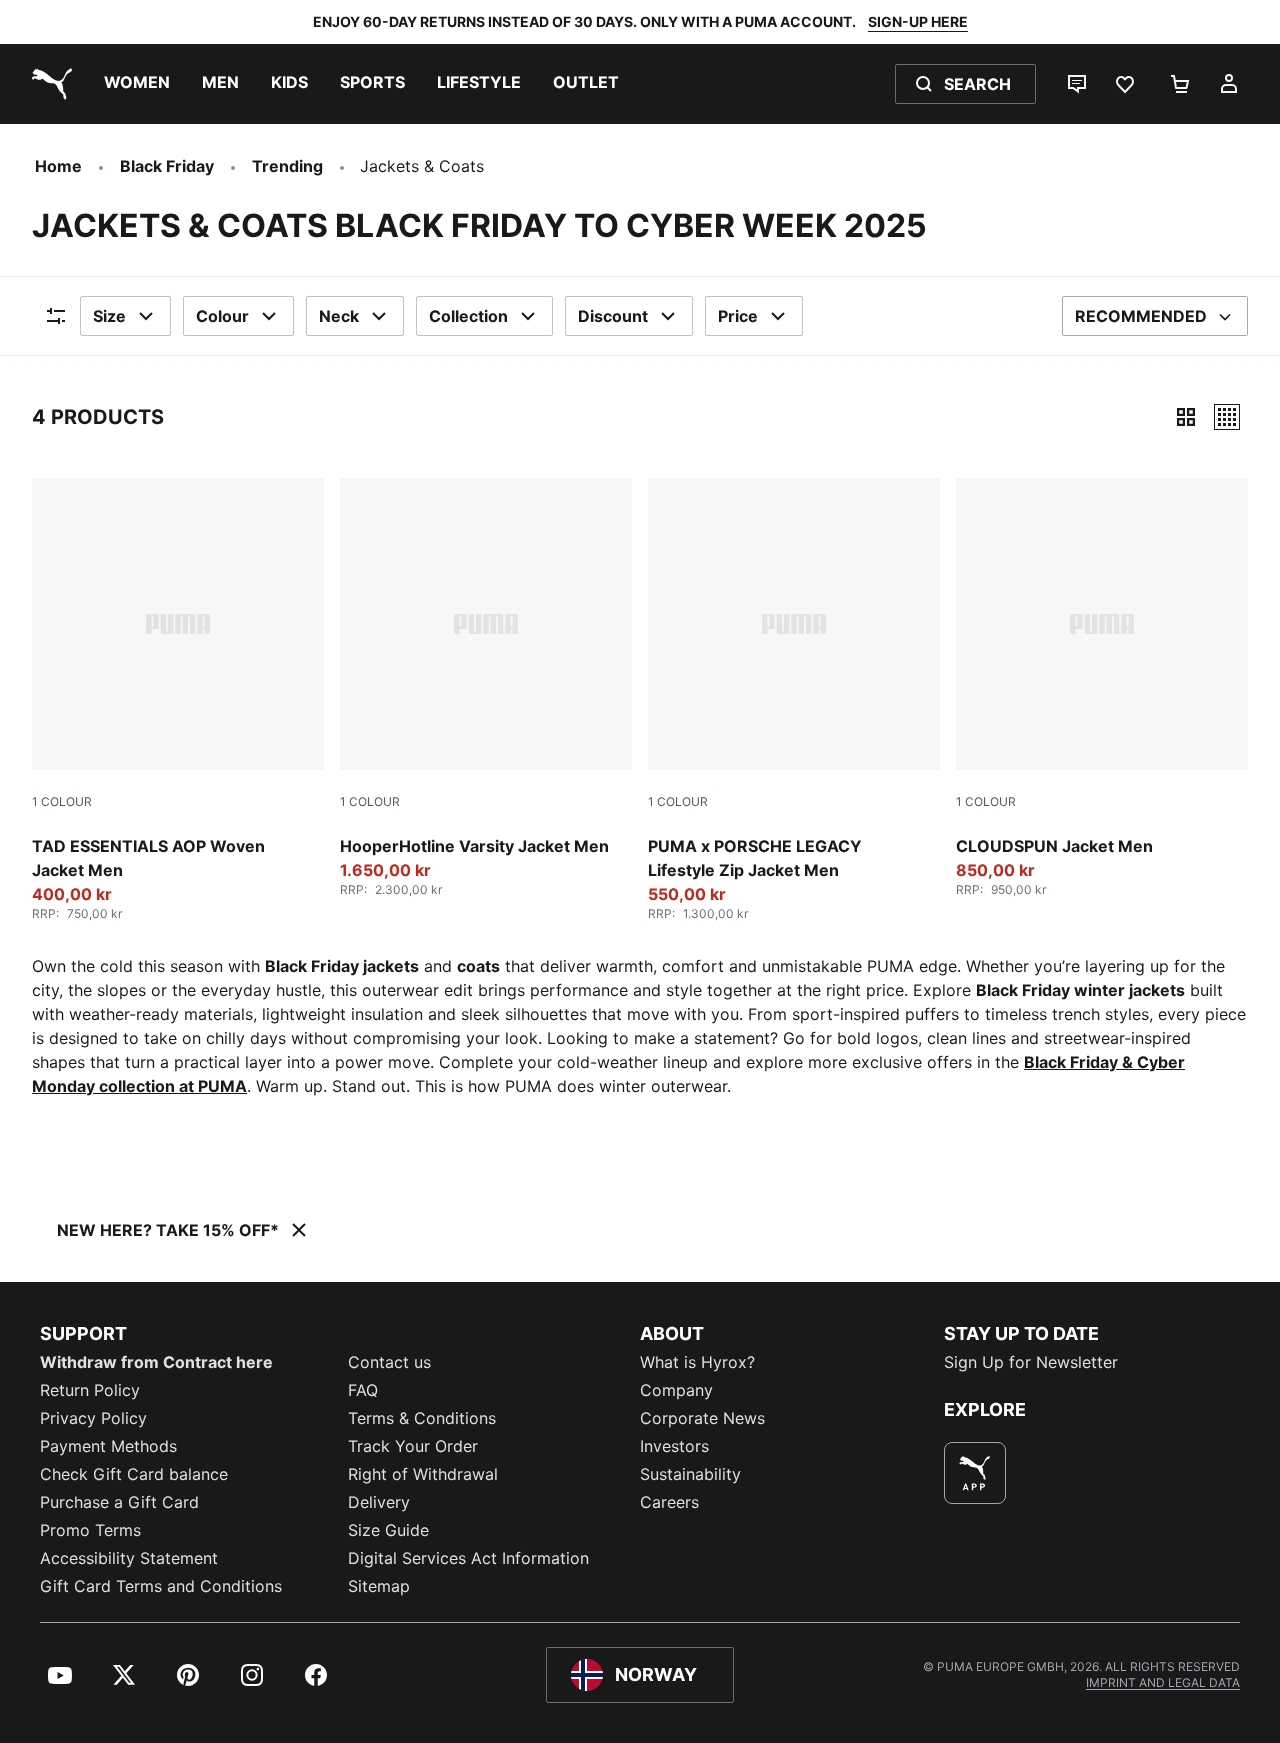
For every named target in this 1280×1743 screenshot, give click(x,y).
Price (738, 316)
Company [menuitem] (676, 1390)
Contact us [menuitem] (389, 1362)
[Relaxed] (1227, 417)
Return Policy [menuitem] (90, 1390)
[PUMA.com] (48, 84)
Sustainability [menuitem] (690, 1474)
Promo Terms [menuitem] (90, 1530)
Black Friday (167, 166)
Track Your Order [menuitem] (413, 1446)
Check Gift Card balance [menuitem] (134, 1474)
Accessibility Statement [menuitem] (129, 1558)
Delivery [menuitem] (379, 1502)
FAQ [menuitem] (363, 1390)
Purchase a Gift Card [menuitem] (119, 1502)
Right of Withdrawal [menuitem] (423, 1474)
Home (58, 166)
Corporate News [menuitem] (702, 1418)
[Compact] (1186, 417)
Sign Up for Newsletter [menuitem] (1031, 1362)
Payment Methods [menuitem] (108, 1446)
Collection (468, 316)
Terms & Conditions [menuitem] (422, 1418)
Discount (613, 316)
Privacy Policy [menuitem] (93, 1418)
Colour (222, 316)
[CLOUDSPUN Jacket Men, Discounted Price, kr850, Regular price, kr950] (1102, 688)
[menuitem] (137, 84)
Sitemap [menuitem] (379, 1586)
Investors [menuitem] (674, 1446)
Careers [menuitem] (669, 1502)
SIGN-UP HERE (918, 21)
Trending (287, 166)
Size (109, 316)
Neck (339, 316)
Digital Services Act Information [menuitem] (468, 1558)
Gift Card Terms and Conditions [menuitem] (161, 1586)
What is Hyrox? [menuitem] (697, 1362)
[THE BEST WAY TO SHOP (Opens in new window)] (975, 1473)
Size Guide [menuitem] (388, 1530)
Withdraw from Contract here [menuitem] (156, 1362)
